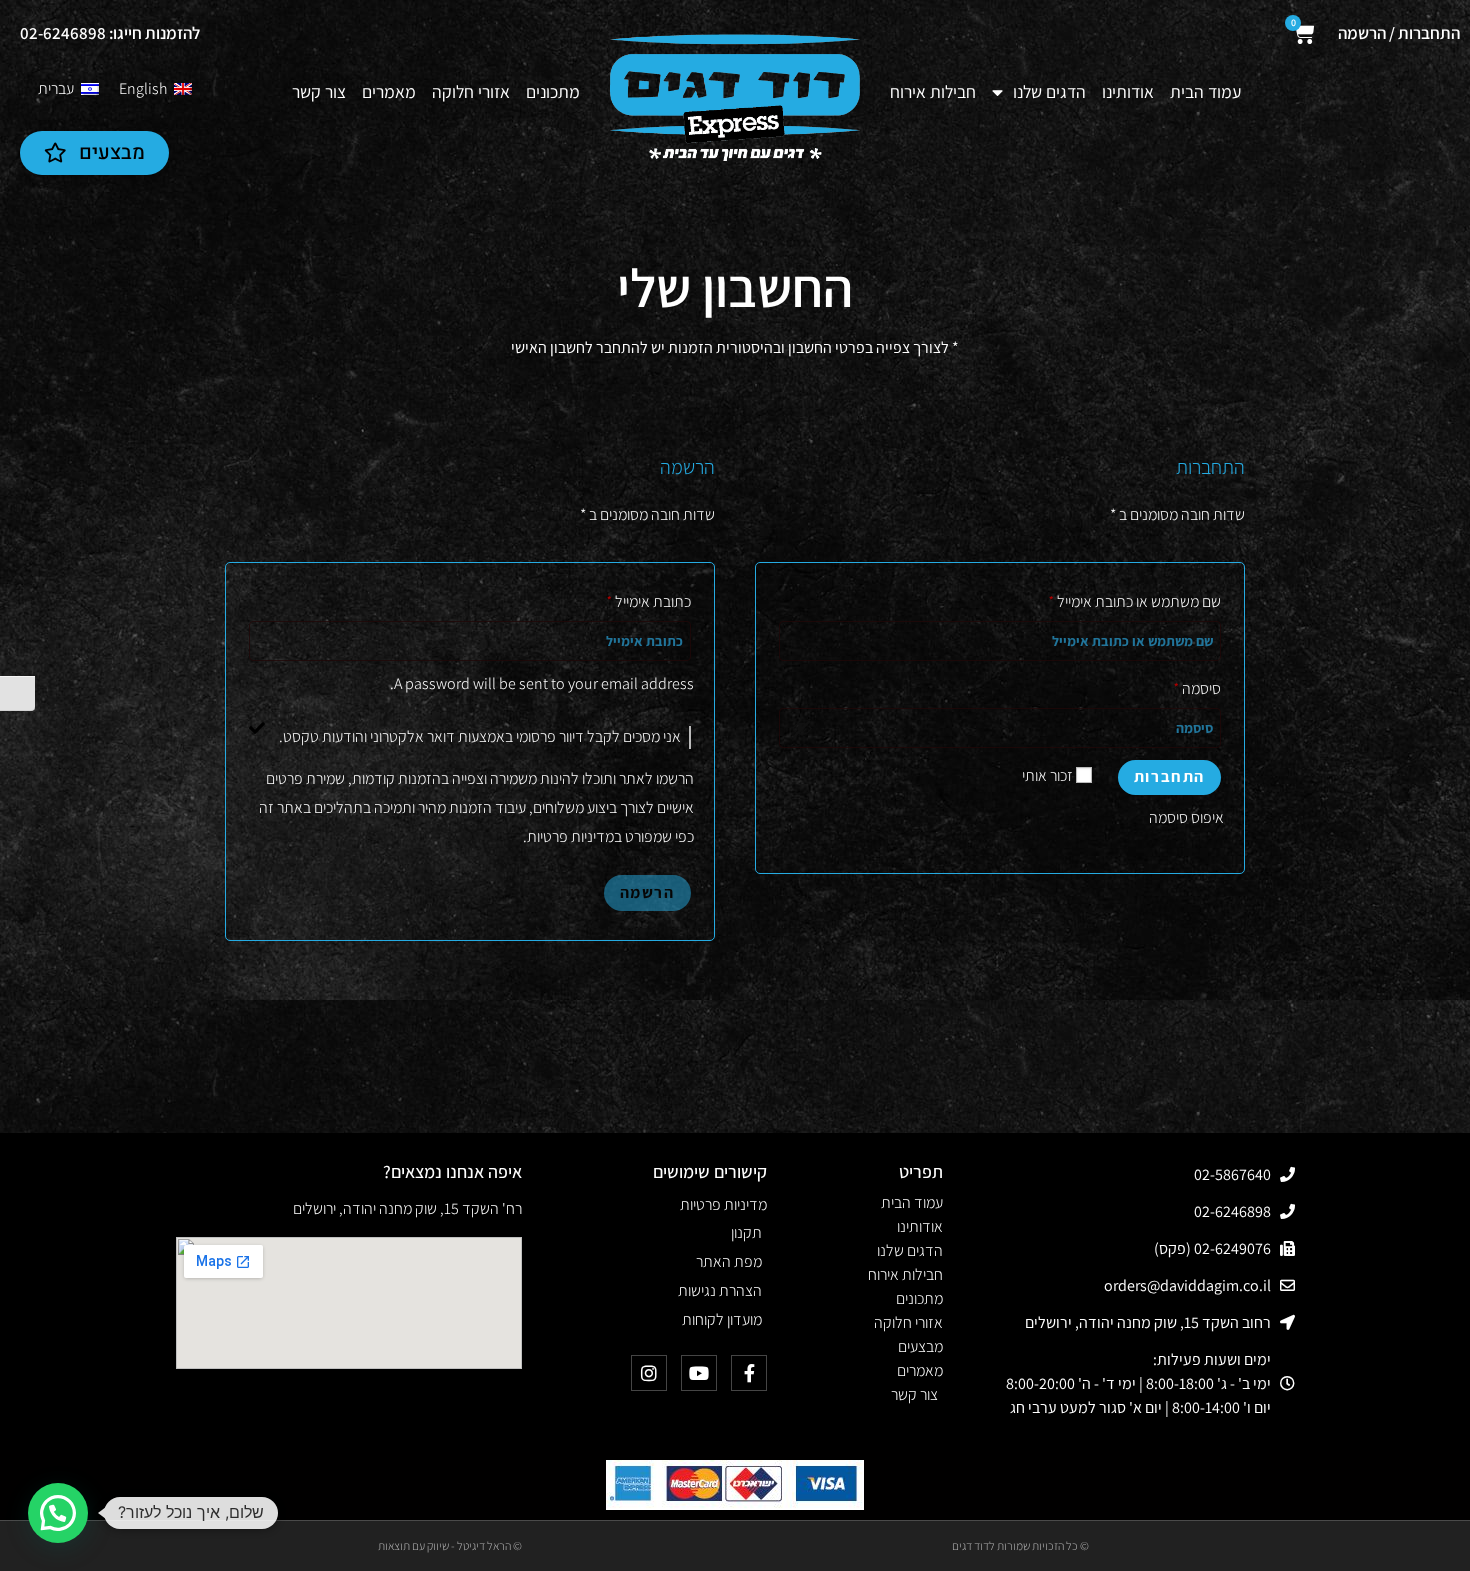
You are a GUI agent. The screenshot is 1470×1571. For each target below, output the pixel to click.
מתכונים (553, 91)
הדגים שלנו (1049, 91)
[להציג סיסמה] (802, 728)
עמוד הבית (1205, 91)
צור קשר (319, 91)
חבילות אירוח (933, 91)
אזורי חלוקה (471, 91)
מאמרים (389, 91)
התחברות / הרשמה (1399, 33)
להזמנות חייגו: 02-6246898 (110, 33)
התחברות (1169, 776)
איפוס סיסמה (1186, 817)
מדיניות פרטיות (570, 836)
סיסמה (1197, 688)
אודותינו (1128, 91)
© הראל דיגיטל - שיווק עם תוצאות (450, 1545)
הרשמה (647, 892)
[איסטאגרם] (649, 1373)
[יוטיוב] (699, 1373)
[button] (58, 1513)
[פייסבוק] (749, 1373)
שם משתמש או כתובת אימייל (1135, 601)
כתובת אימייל (649, 601)
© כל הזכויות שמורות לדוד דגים (1020, 1545)
